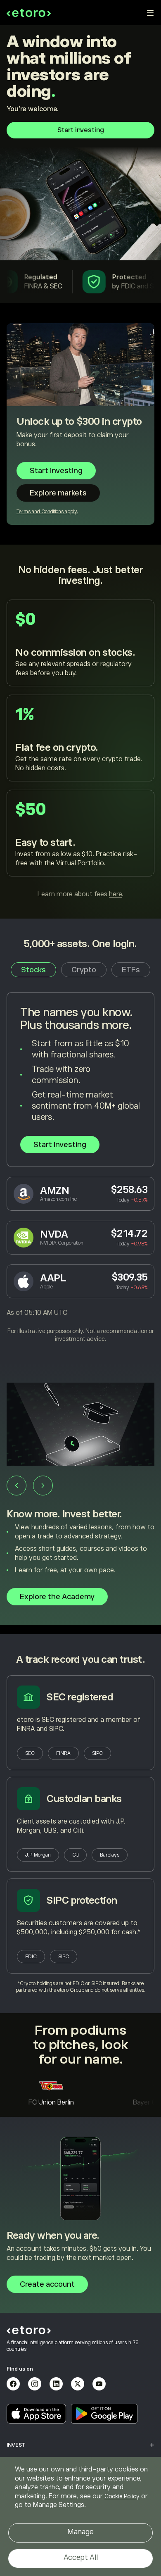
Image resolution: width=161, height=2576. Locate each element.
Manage (80, 2532)
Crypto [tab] (84, 970)
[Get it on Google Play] (104, 2414)
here (115, 894)
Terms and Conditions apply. (47, 512)
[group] (80, 1499)
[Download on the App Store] (36, 2414)
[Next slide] (43, 1486)
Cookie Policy (122, 2496)
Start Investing (60, 1145)
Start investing (81, 130)
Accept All (81, 2557)
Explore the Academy (57, 1597)
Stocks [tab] (33, 970)
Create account (47, 2284)
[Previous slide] (17, 1486)
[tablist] (80, 970)
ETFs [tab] (131, 970)
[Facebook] (13, 2384)
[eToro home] (29, 13)
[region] (80, 2516)
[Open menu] (150, 13)
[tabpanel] (80, 1168)
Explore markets (58, 493)
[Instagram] (35, 2384)
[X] (78, 2384)
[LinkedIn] (56, 2384)
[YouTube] (99, 2384)
